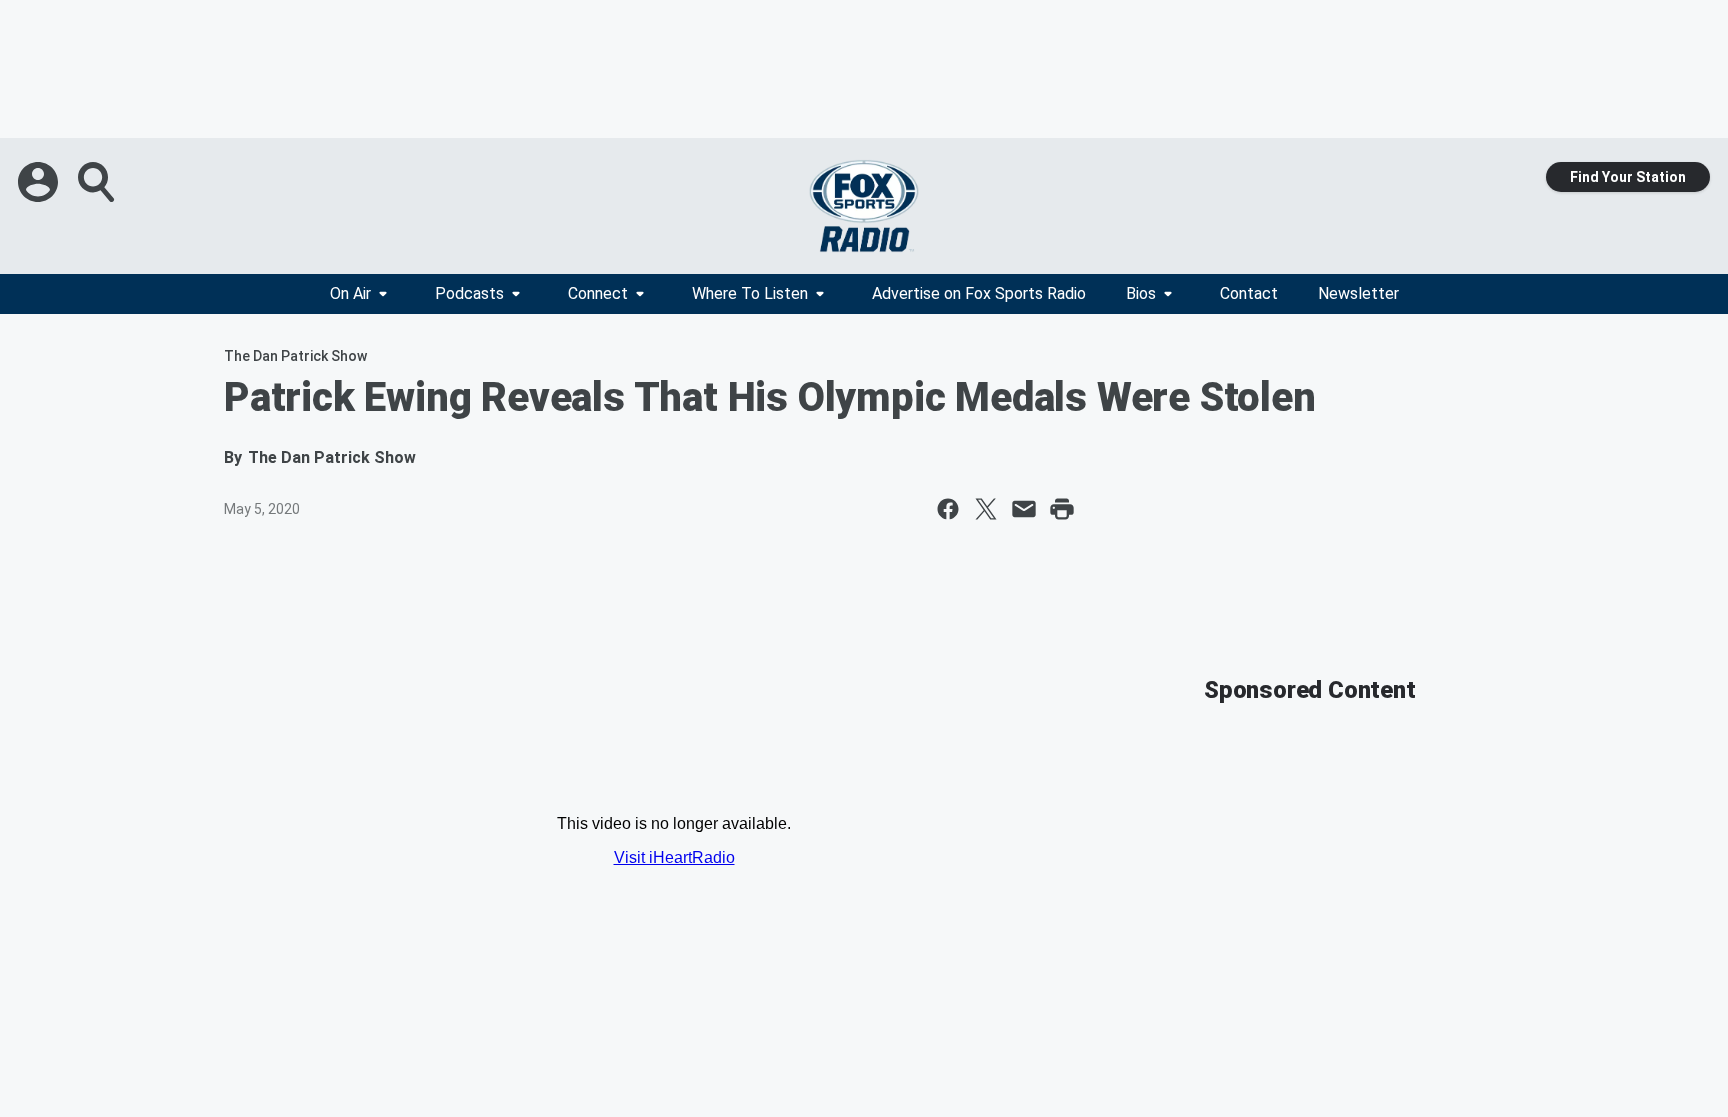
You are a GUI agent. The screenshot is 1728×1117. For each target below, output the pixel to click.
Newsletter (1358, 293)
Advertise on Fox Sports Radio (979, 293)
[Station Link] (864, 206)
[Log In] (40, 182)
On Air (350, 293)
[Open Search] (98, 182)
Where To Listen (750, 293)
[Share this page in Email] (1024, 509)
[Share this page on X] (986, 509)
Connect (598, 293)
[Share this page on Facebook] (948, 509)
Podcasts (469, 293)
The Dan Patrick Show (295, 356)
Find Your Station (1628, 177)
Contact (1249, 293)
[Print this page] (1062, 509)
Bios (1141, 293)
